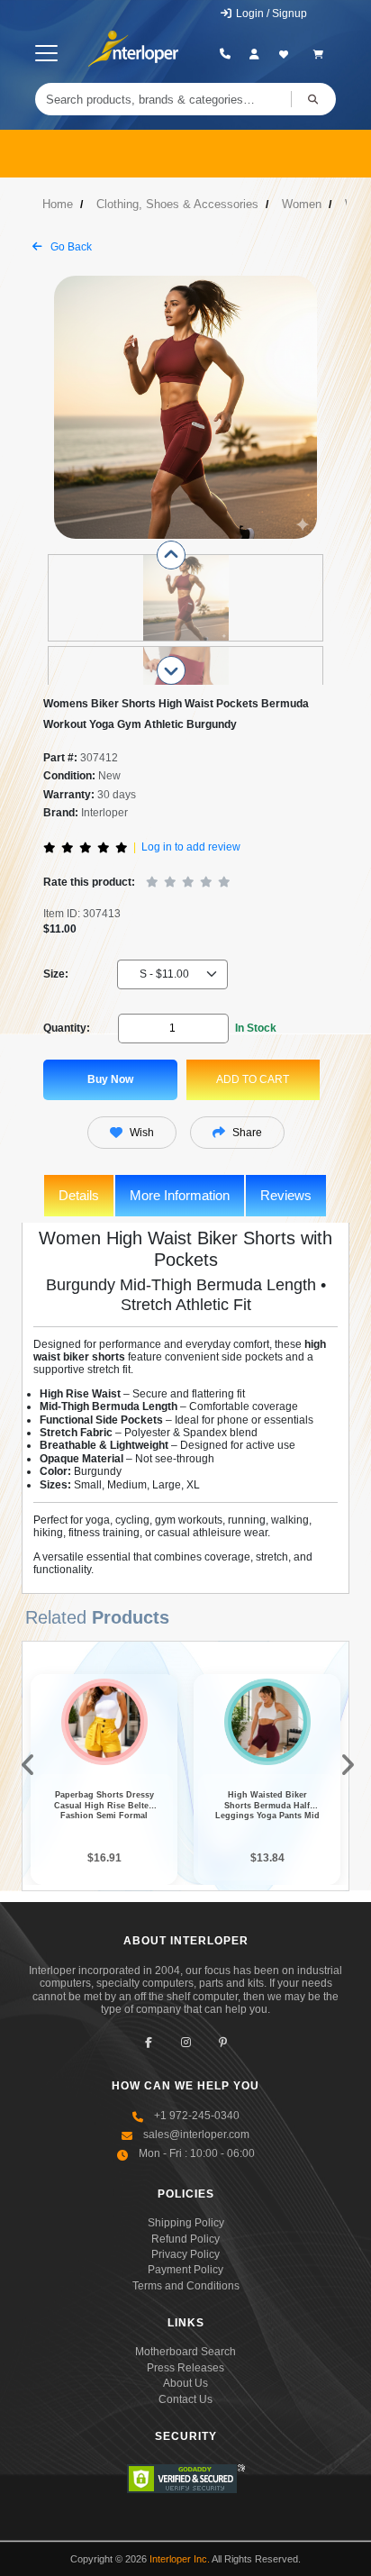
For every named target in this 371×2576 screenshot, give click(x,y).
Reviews (286, 1195)
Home (58, 204)
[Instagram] (186, 2042)
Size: (56, 974)
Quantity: (67, 1028)
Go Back (70, 247)
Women (302, 204)
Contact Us (185, 2399)
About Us (185, 2383)
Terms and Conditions (186, 2286)
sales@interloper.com (196, 2135)
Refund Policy (185, 2239)
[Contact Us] (226, 54)
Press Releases (185, 2368)
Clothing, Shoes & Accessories (177, 204)
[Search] (313, 99)
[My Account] (254, 54)
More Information (180, 1195)
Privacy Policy (185, 2254)
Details (79, 1195)
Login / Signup (270, 14)
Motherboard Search (185, 2352)
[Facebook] (149, 2042)
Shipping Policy (186, 2223)
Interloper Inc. (180, 2559)
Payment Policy (185, 2270)
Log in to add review (191, 847)
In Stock (256, 1028)
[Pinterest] (223, 2042)
